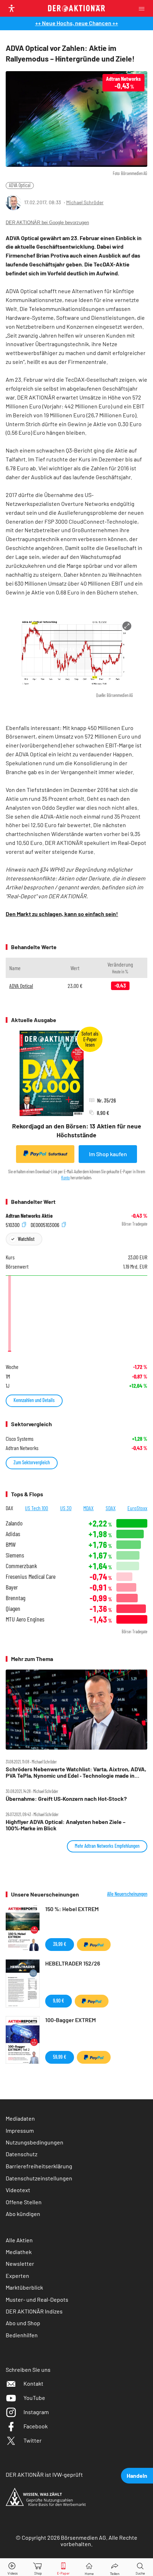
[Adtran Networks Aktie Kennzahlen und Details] (76, 1315)
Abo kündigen (23, 2214)
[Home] (89, 2567)
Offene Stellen (24, 2202)
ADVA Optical (20, 185)
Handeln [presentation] (137, 2476)
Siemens (15, 1555)
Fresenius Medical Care (31, 1577)
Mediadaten (20, 2118)
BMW (11, 1544)
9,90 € (59, 2001)
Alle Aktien (19, 2240)
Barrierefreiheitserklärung (39, 2166)
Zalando (14, 1523)
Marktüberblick (24, 2287)
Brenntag (15, 1598)
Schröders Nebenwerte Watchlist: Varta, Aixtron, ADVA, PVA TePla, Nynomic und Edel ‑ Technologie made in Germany (76, 1773)
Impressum (20, 2130)
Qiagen (13, 1609)
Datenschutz (22, 2154)
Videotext (18, 2190)
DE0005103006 (46, 1224)
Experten (17, 2276)
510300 (13, 1224)
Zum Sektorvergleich (32, 1462)
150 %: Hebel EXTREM (72, 1909)
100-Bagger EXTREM (70, 2020)
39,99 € (60, 1944)
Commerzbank (21, 1566)
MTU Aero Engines (25, 1619)
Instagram (36, 2412)
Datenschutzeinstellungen (39, 2178)
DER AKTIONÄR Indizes (34, 2311)
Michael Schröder (85, 202)
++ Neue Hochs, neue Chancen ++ (77, 23)
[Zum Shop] (38, 2567)
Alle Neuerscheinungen (127, 1894)
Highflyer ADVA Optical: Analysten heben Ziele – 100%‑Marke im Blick (66, 1825)
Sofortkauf (58, 1154)
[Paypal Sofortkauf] (94, 1945)
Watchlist (26, 1239)
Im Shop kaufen (108, 1154)
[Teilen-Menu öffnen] (115, 2567)
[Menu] (144, 8)
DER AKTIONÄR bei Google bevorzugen (47, 223)
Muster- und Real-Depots (37, 2299)
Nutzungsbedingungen (35, 2142)
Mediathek (19, 2252)
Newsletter (20, 2263)
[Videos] (13, 2567)
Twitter (33, 2440)
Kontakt (33, 2383)
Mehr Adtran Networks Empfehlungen (107, 1846)
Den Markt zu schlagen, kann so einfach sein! (62, 914)
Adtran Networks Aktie (29, 1216)
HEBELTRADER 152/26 (73, 1963)
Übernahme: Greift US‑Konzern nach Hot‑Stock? (66, 1799)
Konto (65, 1178)
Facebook (36, 2426)
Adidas (13, 1534)
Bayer (12, 1587)
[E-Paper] (63, 2567)
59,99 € (60, 2057)
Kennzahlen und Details (34, 1400)
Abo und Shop (23, 2323)
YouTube (34, 2398)
